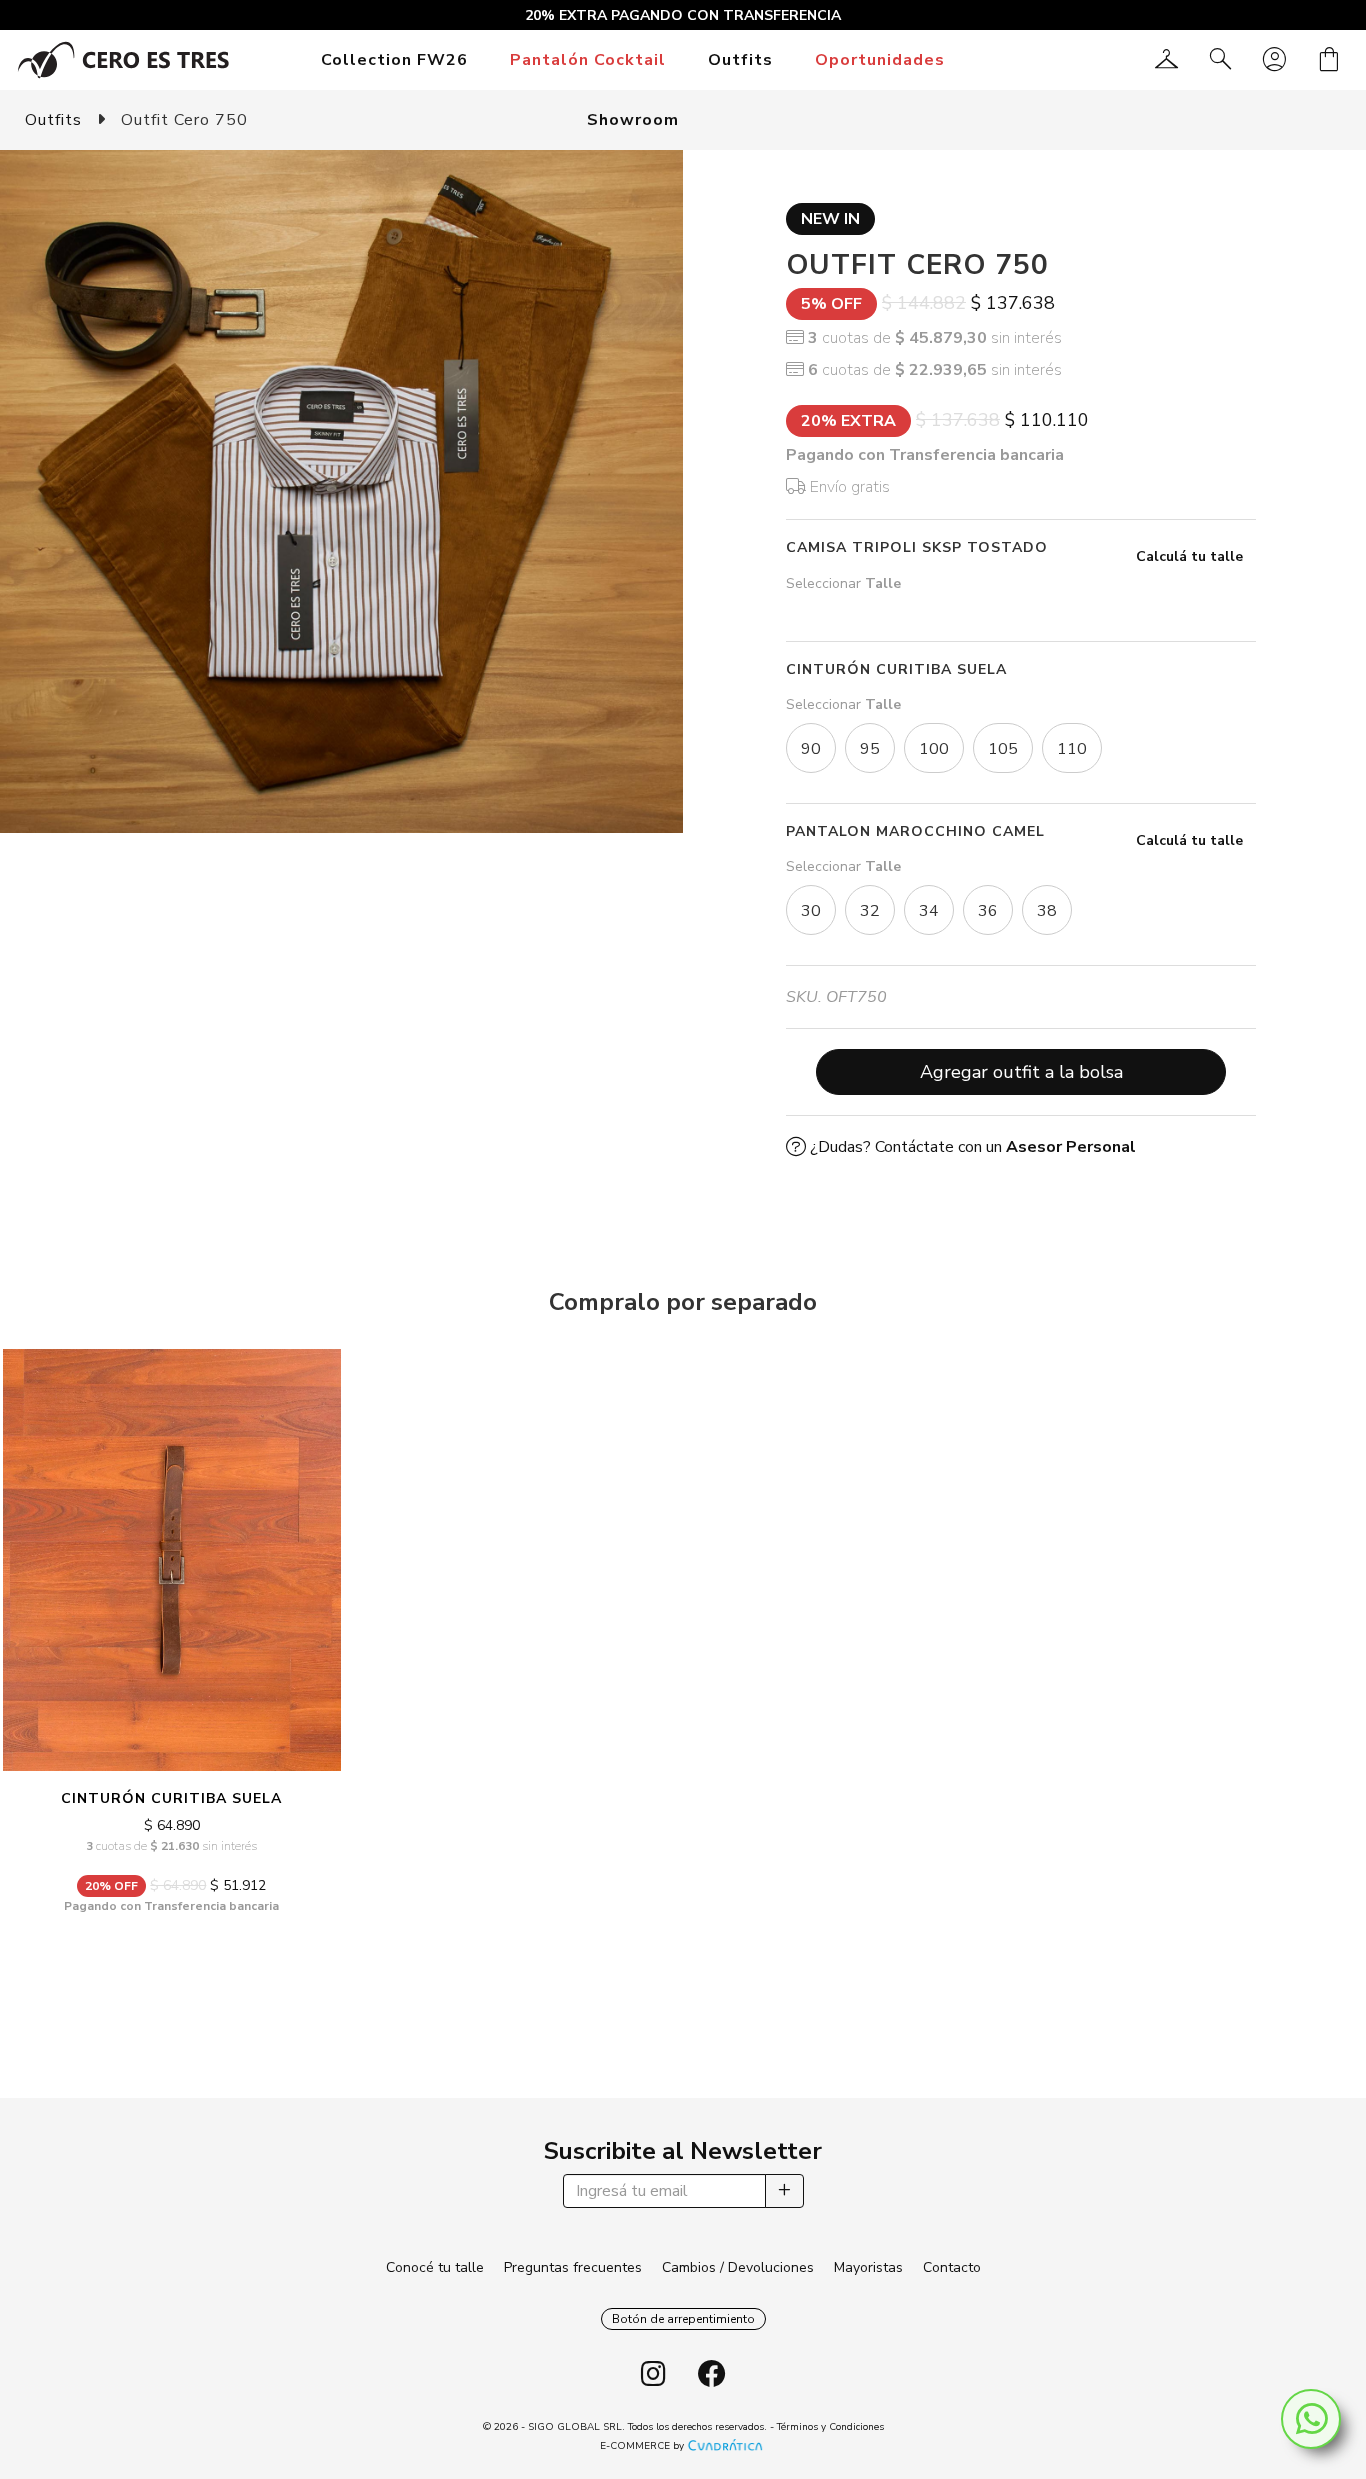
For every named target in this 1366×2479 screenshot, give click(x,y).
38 (1047, 911)
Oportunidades (880, 60)
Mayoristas (868, 2267)
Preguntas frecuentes (573, 2267)
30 (811, 911)
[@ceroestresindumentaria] (653, 2375)
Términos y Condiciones (830, 2427)
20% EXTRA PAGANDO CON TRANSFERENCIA (683, 15)
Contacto (952, 2267)
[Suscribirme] (784, 2191)
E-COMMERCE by (642, 2446)
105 (1003, 749)
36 (988, 911)
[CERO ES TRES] (123, 58)
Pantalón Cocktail (588, 60)
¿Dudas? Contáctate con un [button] (971, 1147)
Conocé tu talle (435, 2267)
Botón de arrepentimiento (683, 2319)
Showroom (633, 120)
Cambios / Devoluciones (738, 2267)
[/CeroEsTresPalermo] (712, 2375)
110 (1072, 749)
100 (934, 749)
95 (870, 749)
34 (929, 911)
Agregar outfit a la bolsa (1021, 1072)
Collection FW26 (394, 60)
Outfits (740, 60)
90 (811, 749)
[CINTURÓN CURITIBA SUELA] (172, 1560)
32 (870, 911)
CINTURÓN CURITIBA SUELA (171, 1798)
